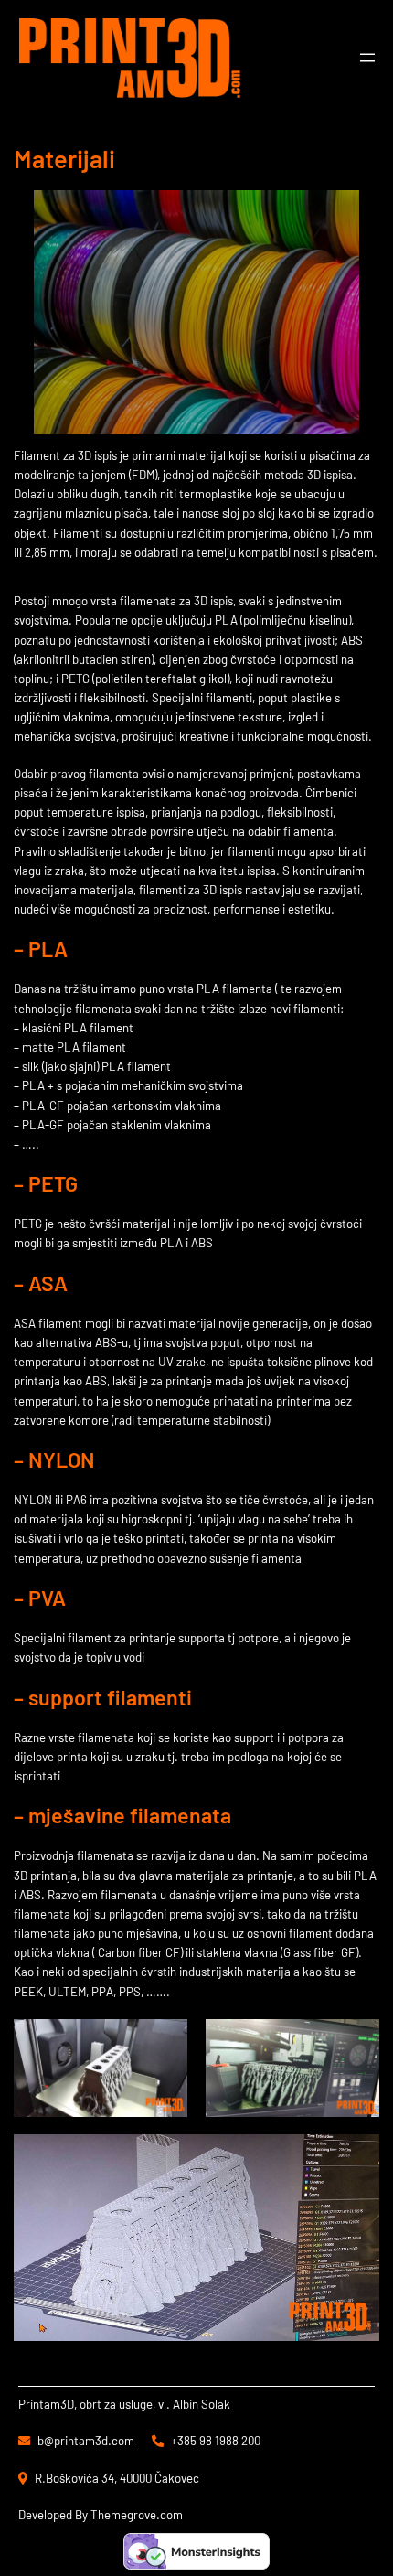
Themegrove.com (137, 2515)
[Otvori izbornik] (367, 58)
